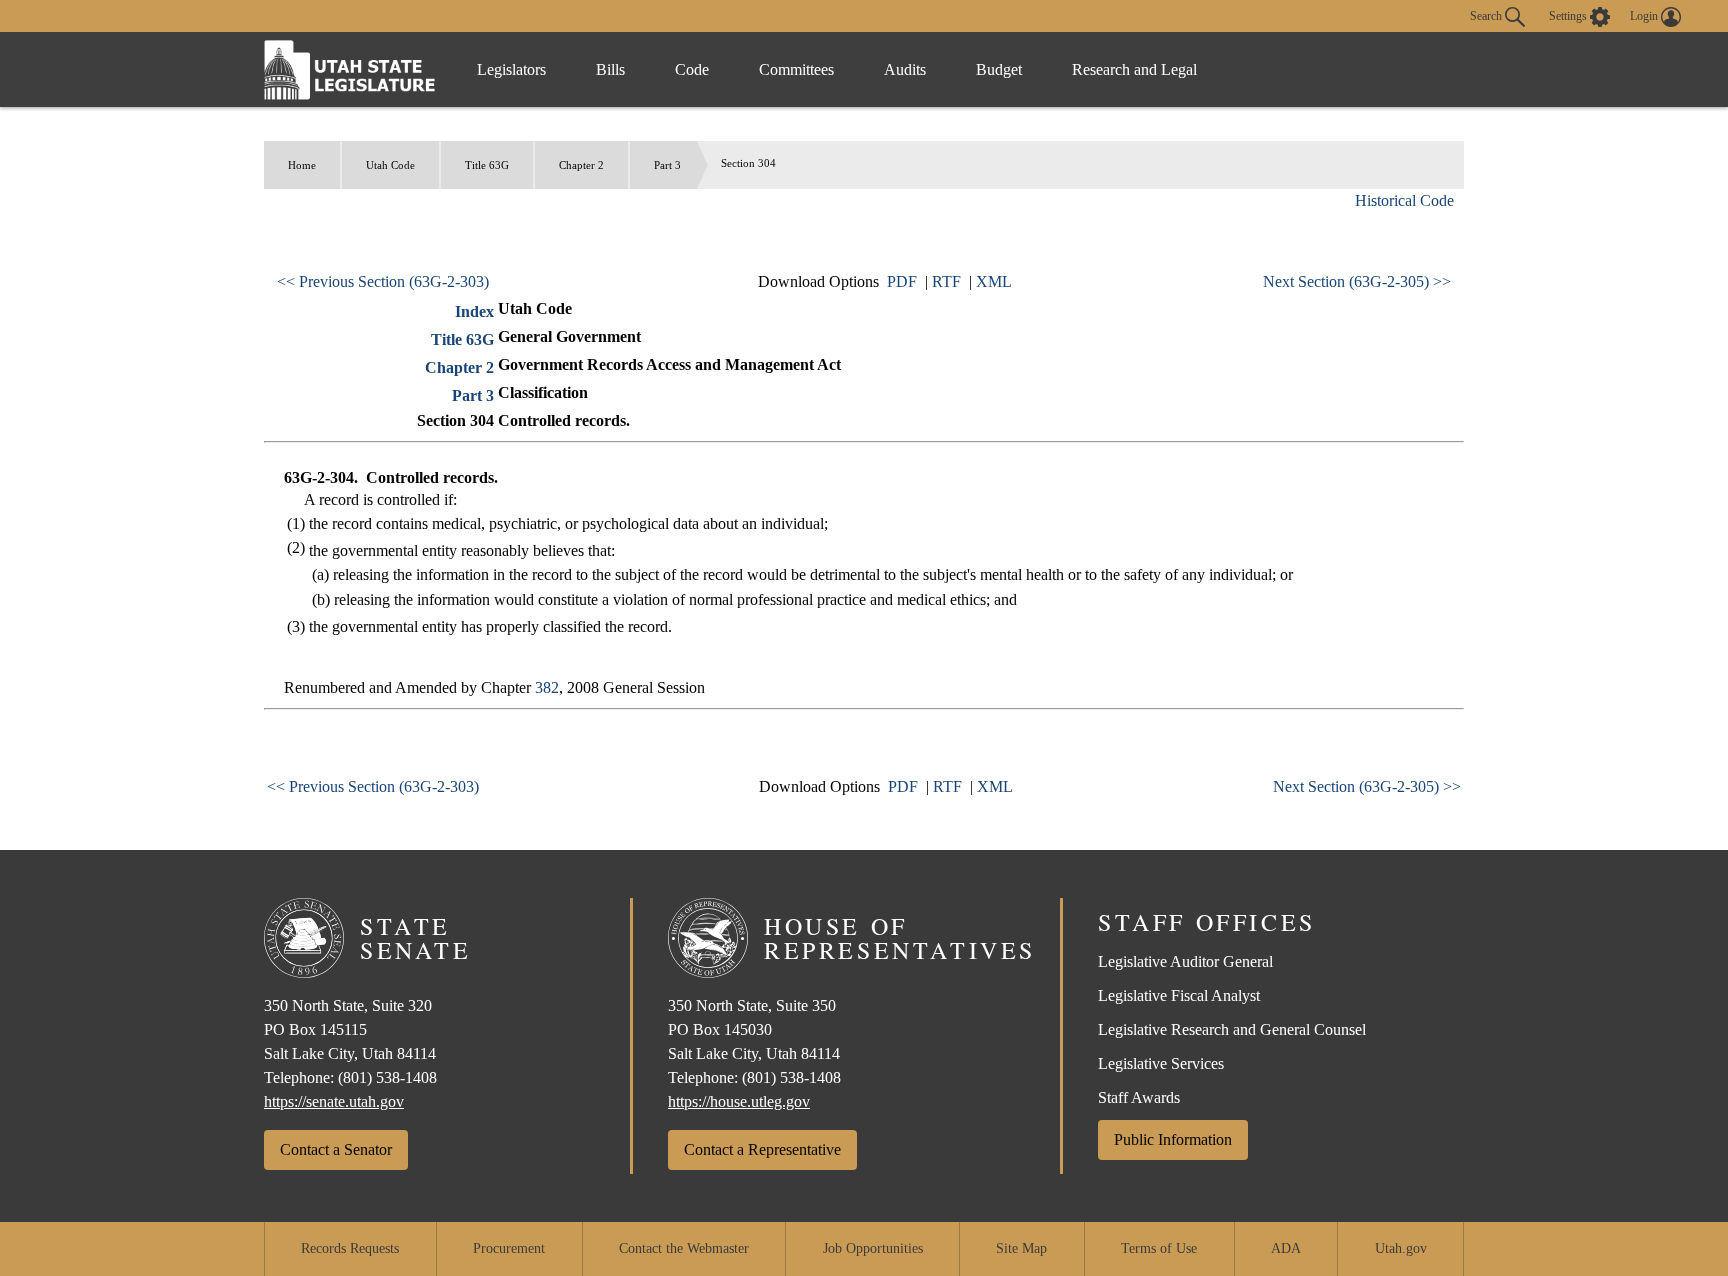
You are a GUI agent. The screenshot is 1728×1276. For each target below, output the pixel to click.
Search (1487, 15)
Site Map (1021, 1248)
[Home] (350, 69)
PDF (902, 281)
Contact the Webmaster (684, 1248)
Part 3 (667, 165)
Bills (610, 69)
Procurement (509, 1248)
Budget (999, 69)
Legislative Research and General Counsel (1232, 1029)
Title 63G (487, 165)
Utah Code (390, 165)
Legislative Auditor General (1185, 961)
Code (692, 69)
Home (302, 165)
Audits (905, 69)
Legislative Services (1161, 1063)
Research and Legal (1134, 69)
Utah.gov (1401, 1248)
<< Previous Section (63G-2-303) (383, 281)
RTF (946, 281)
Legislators (511, 69)
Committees (796, 69)
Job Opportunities (873, 1248)
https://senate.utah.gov (334, 1101)
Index (474, 311)
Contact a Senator (336, 1149)
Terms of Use (1159, 1248)
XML (994, 281)
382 (547, 687)
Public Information (1173, 1139)
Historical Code (1404, 200)
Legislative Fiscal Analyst (1179, 995)
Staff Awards (1139, 1097)
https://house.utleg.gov (739, 1101)
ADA (1286, 1248)
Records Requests (350, 1248)
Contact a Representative (762, 1149)
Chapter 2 (581, 165)
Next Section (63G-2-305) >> (1357, 281)
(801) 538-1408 (387, 1077)
